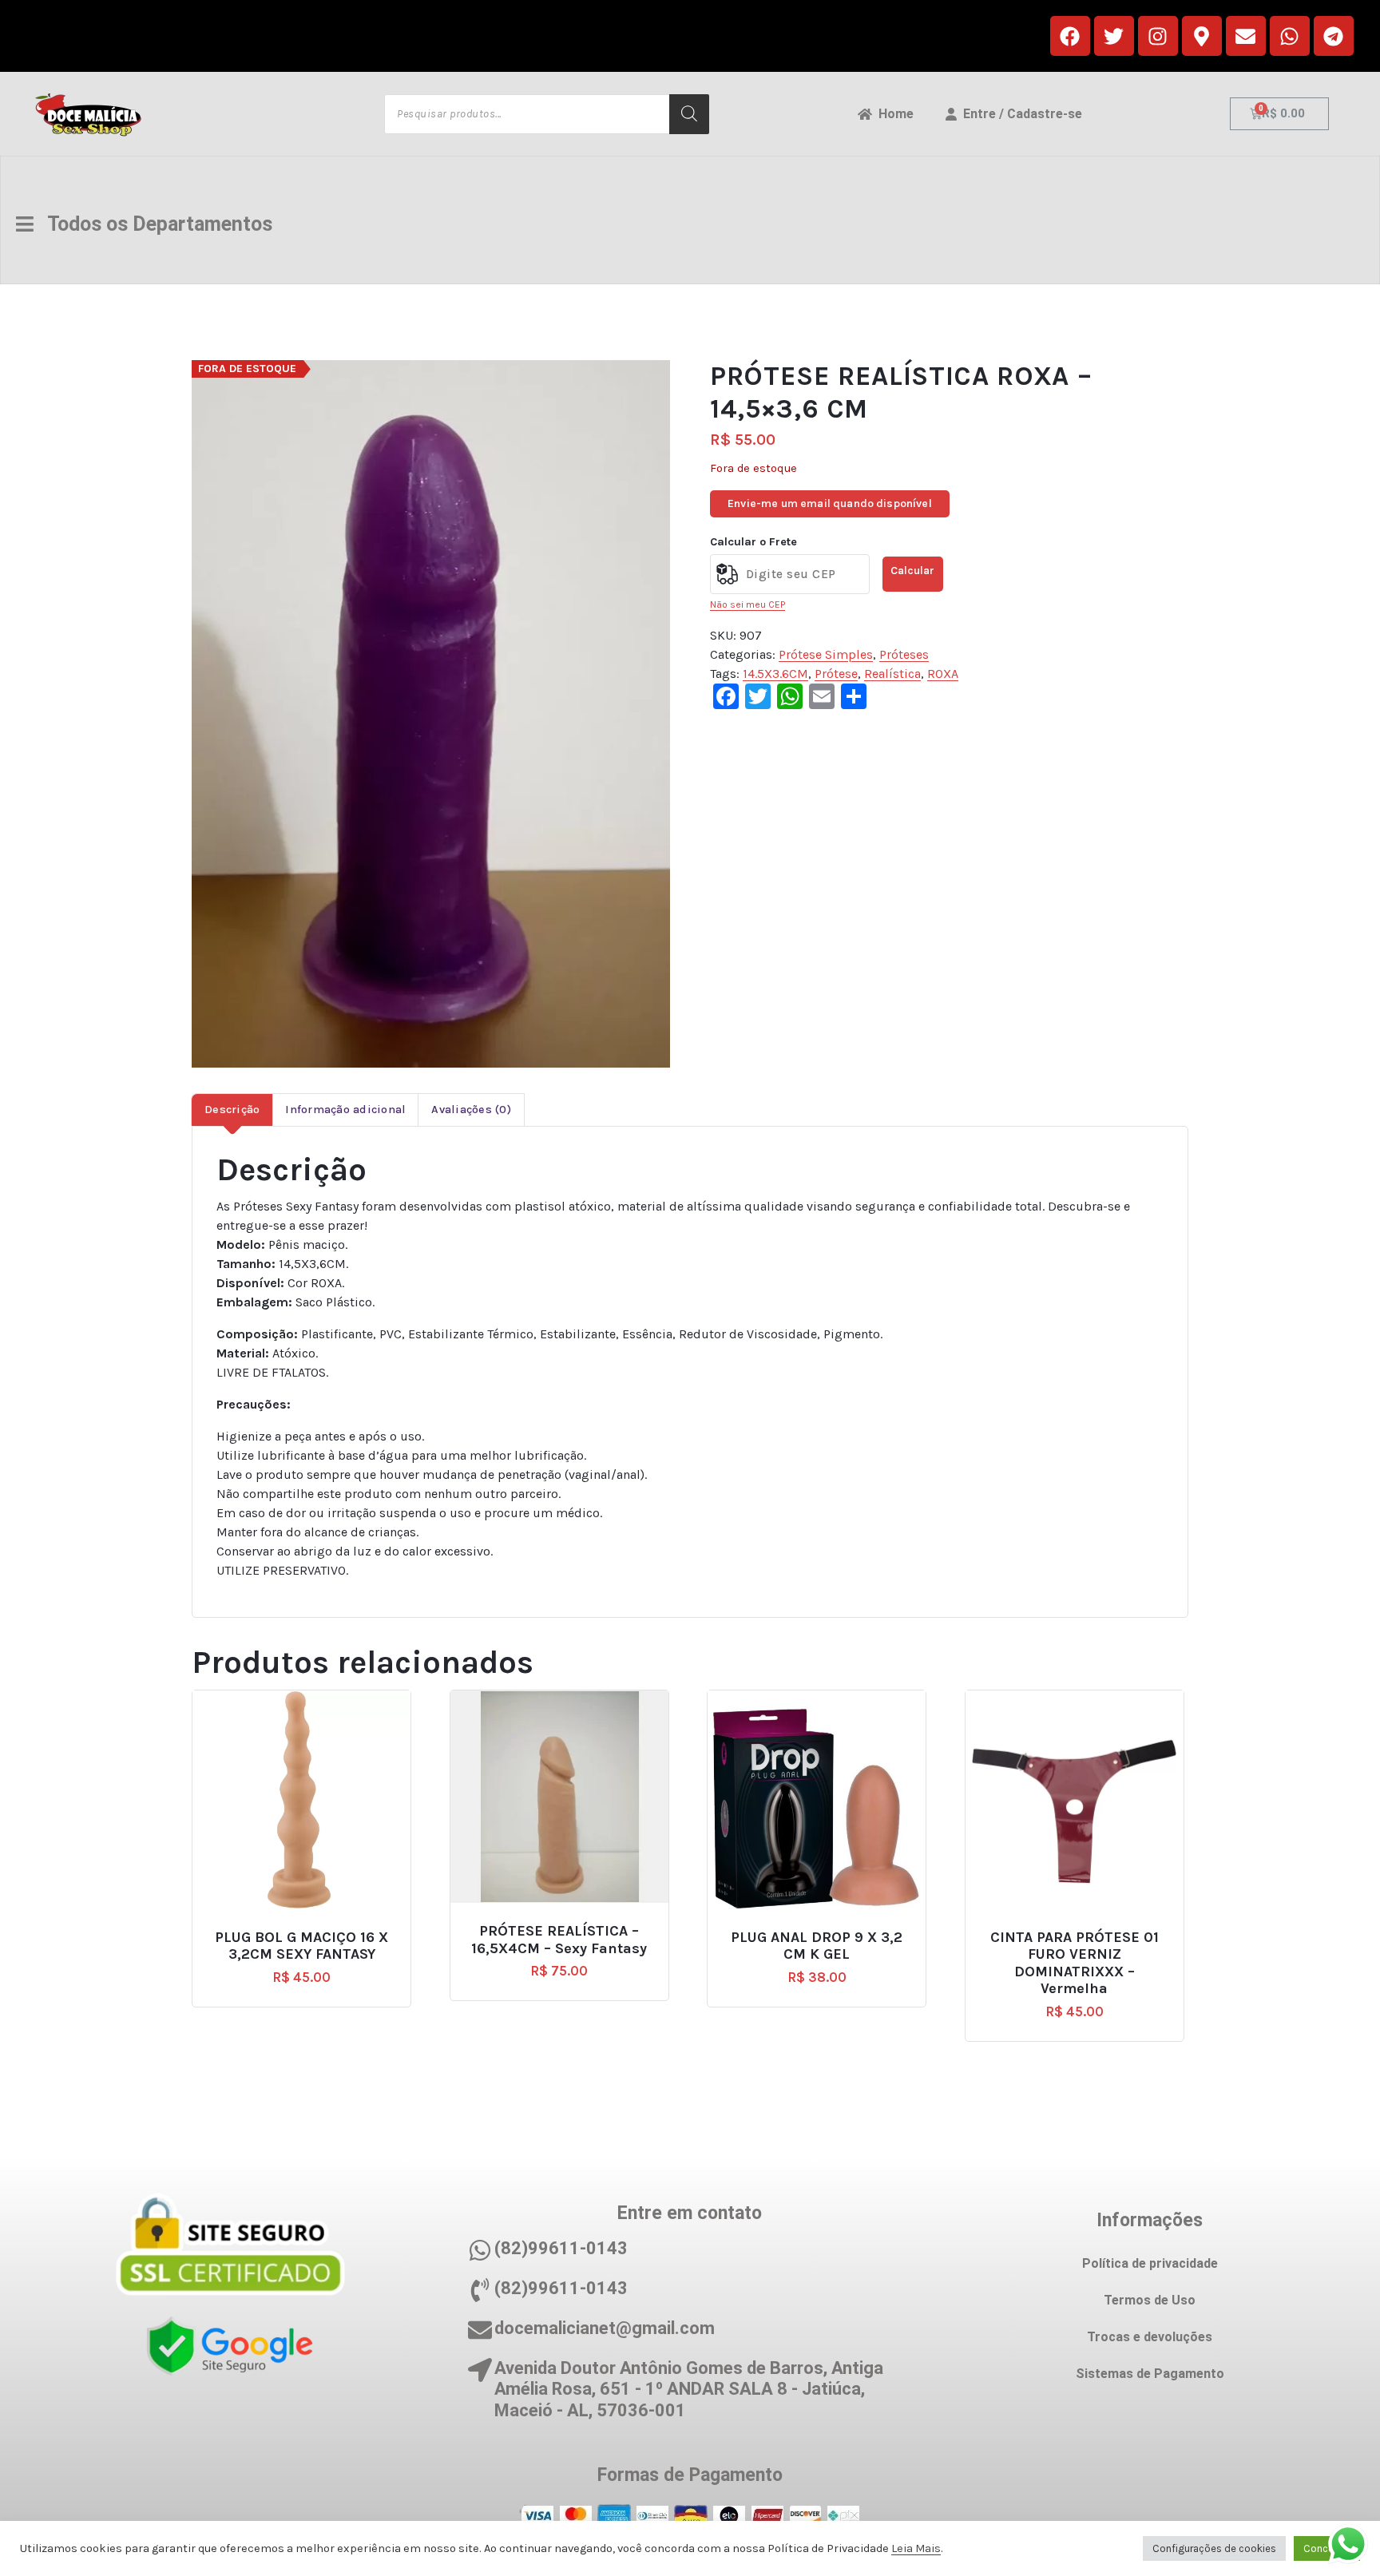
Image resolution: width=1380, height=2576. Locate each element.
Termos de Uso (1150, 2300)
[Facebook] (1070, 36)
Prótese (836, 674)
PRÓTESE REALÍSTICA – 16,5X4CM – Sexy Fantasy (559, 1940)
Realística (892, 674)
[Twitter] (1114, 36)
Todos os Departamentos (153, 224)
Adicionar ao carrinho (308, 1930)
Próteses (904, 654)
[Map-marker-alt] (1202, 36)
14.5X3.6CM (775, 674)
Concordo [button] (1327, 2548)
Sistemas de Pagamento (1150, 2374)
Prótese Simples (826, 654)
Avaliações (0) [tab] (471, 1110)
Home (893, 114)
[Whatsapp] (1290, 36)
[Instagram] (1158, 36)
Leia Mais (916, 2548)
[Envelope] (1246, 36)
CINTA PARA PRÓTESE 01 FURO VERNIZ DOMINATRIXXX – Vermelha (1075, 1964)
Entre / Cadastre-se (1019, 114)
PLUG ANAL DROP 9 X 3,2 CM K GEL (817, 1946)
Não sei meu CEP (747, 604)
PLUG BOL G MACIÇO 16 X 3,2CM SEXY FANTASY (301, 1946)
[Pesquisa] (689, 114)
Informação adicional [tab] (345, 1110)
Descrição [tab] (232, 1110)
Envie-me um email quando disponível (830, 503)
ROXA (943, 674)
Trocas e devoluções (1150, 2337)
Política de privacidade (1150, 2263)
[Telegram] (1334, 36)
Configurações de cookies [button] (1214, 2548)
